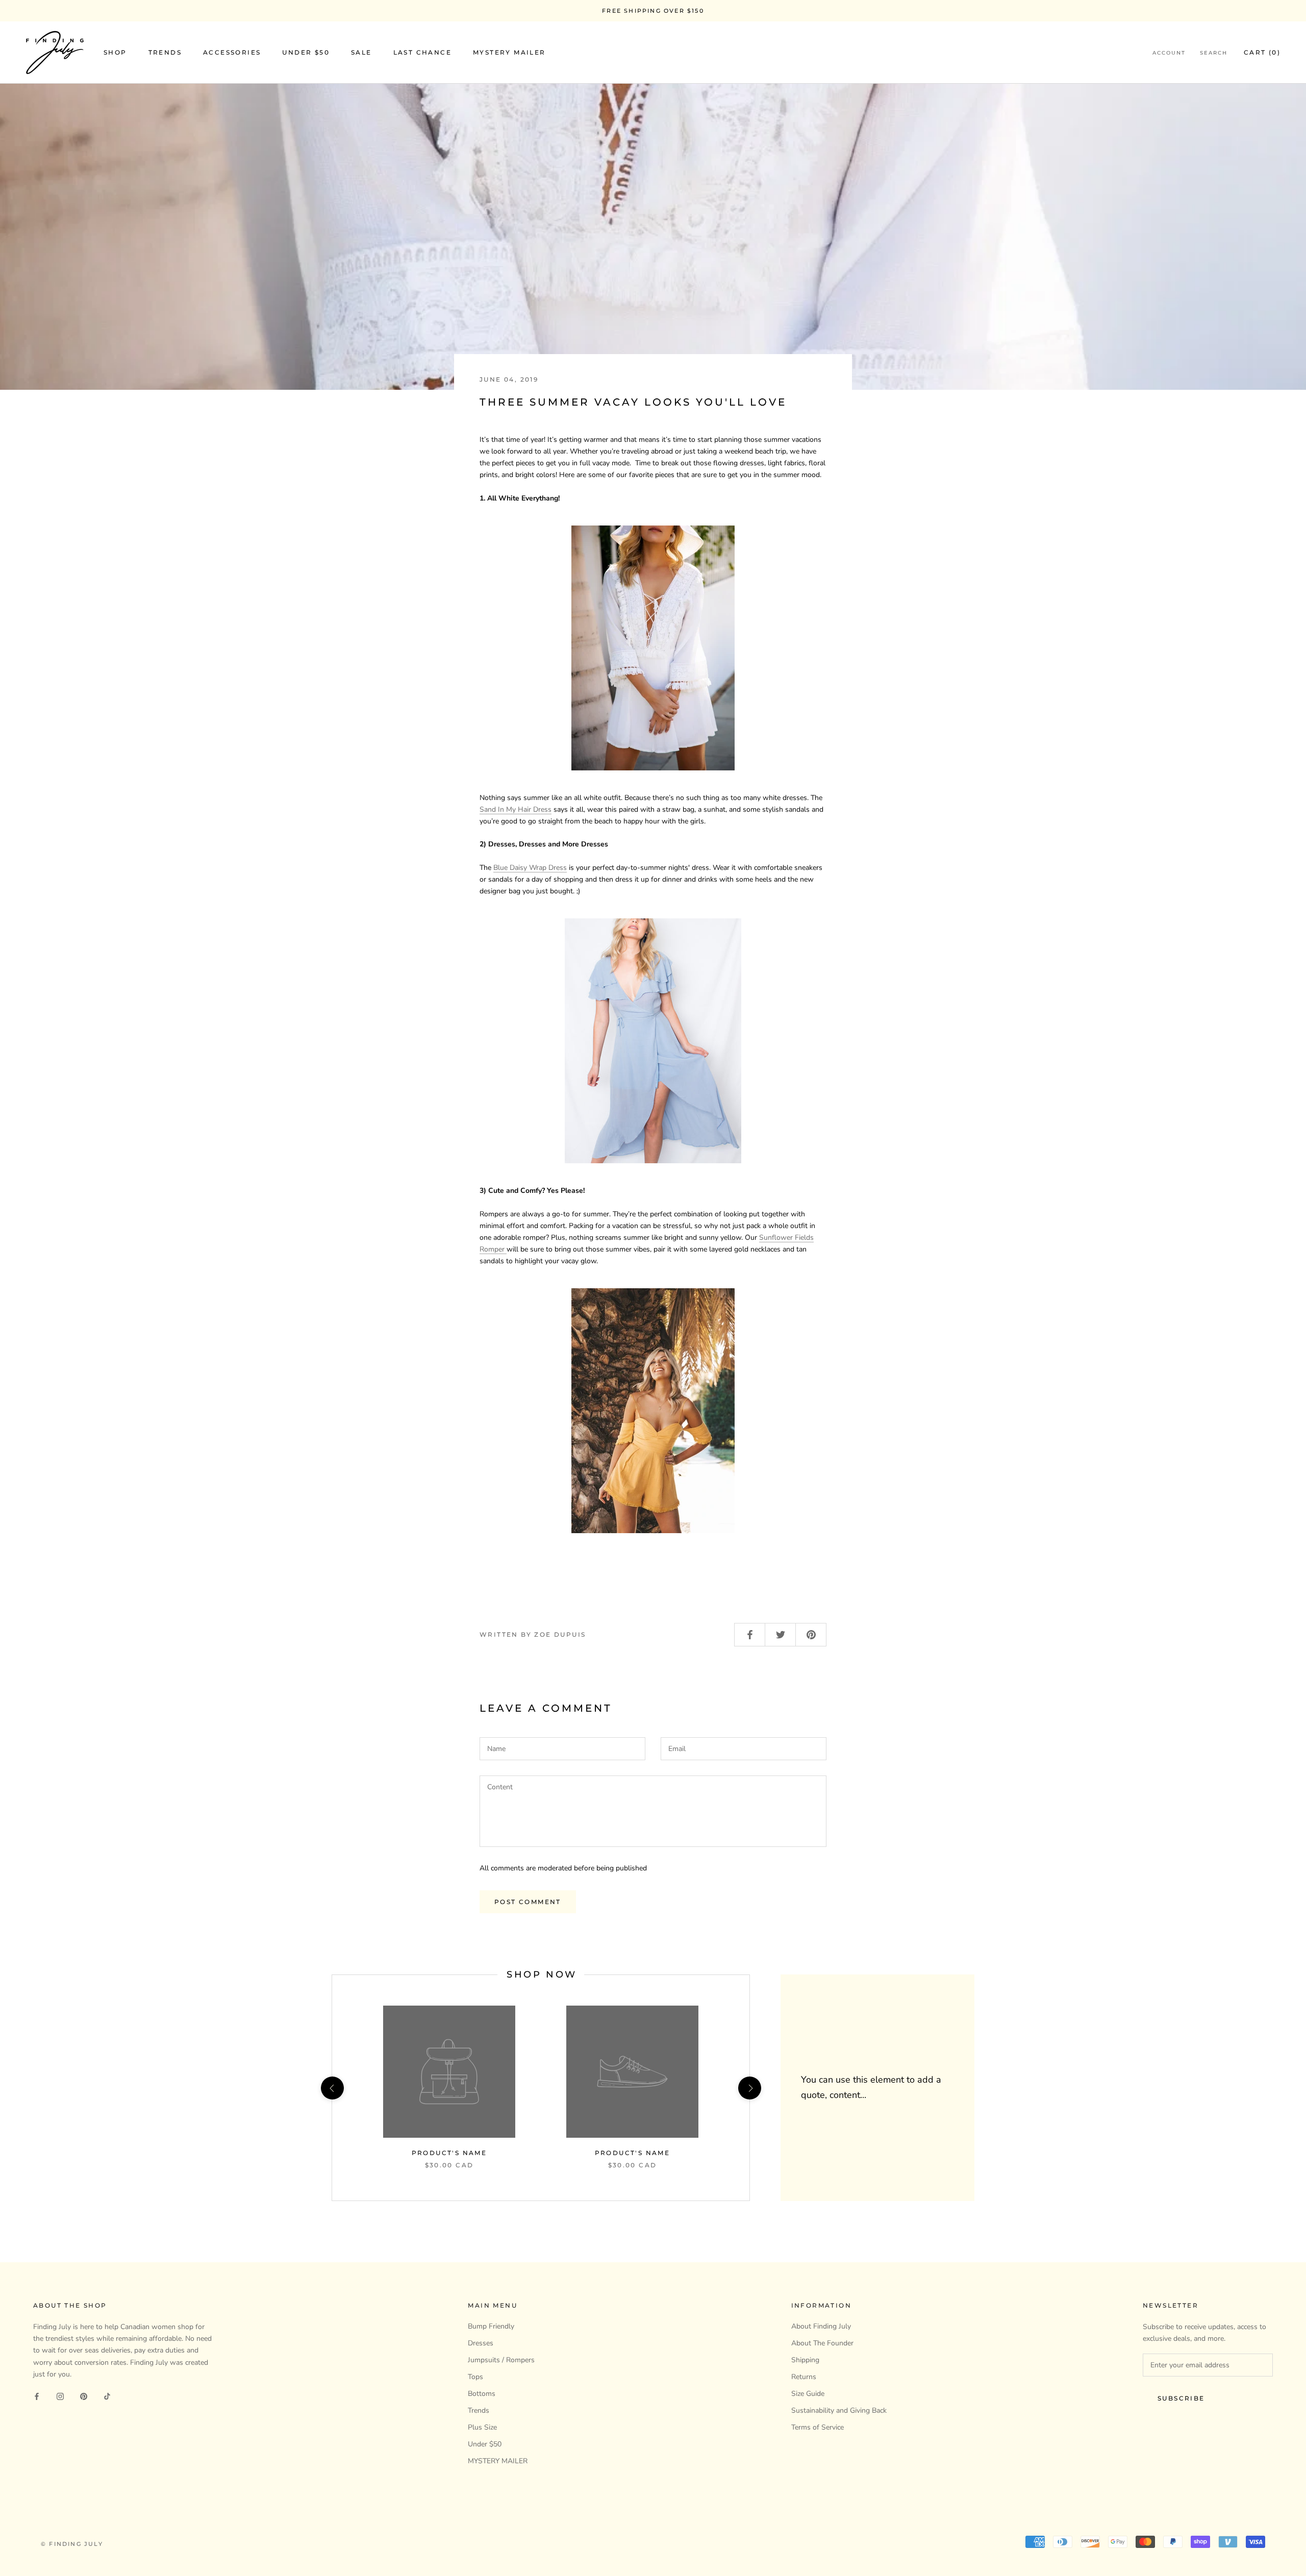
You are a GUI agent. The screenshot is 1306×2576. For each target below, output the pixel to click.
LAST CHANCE (422, 53)
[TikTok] (107, 2396)
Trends (479, 2410)
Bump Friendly (491, 2326)
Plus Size (482, 2427)
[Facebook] (37, 2396)
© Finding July (72, 2544)
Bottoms (482, 2394)
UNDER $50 (306, 53)
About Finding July (821, 2326)
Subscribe (1181, 2398)
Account (1169, 53)
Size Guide (808, 2394)
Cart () (1262, 53)
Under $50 (485, 2444)
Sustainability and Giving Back (839, 2410)
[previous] (332, 2088)
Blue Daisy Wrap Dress (530, 868)
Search (1214, 53)
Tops (475, 2377)
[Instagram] (60, 2396)
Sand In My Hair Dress (516, 809)
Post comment (528, 1902)
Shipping (805, 2360)
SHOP (115, 53)
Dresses (481, 2343)
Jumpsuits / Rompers (501, 2360)
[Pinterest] (84, 2396)
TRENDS (165, 53)
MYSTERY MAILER (509, 53)
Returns (804, 2377)
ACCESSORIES (232, 53)
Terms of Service (818, 2427)
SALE (361, 53)
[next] (749, 2088)
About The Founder (822, 2343)
